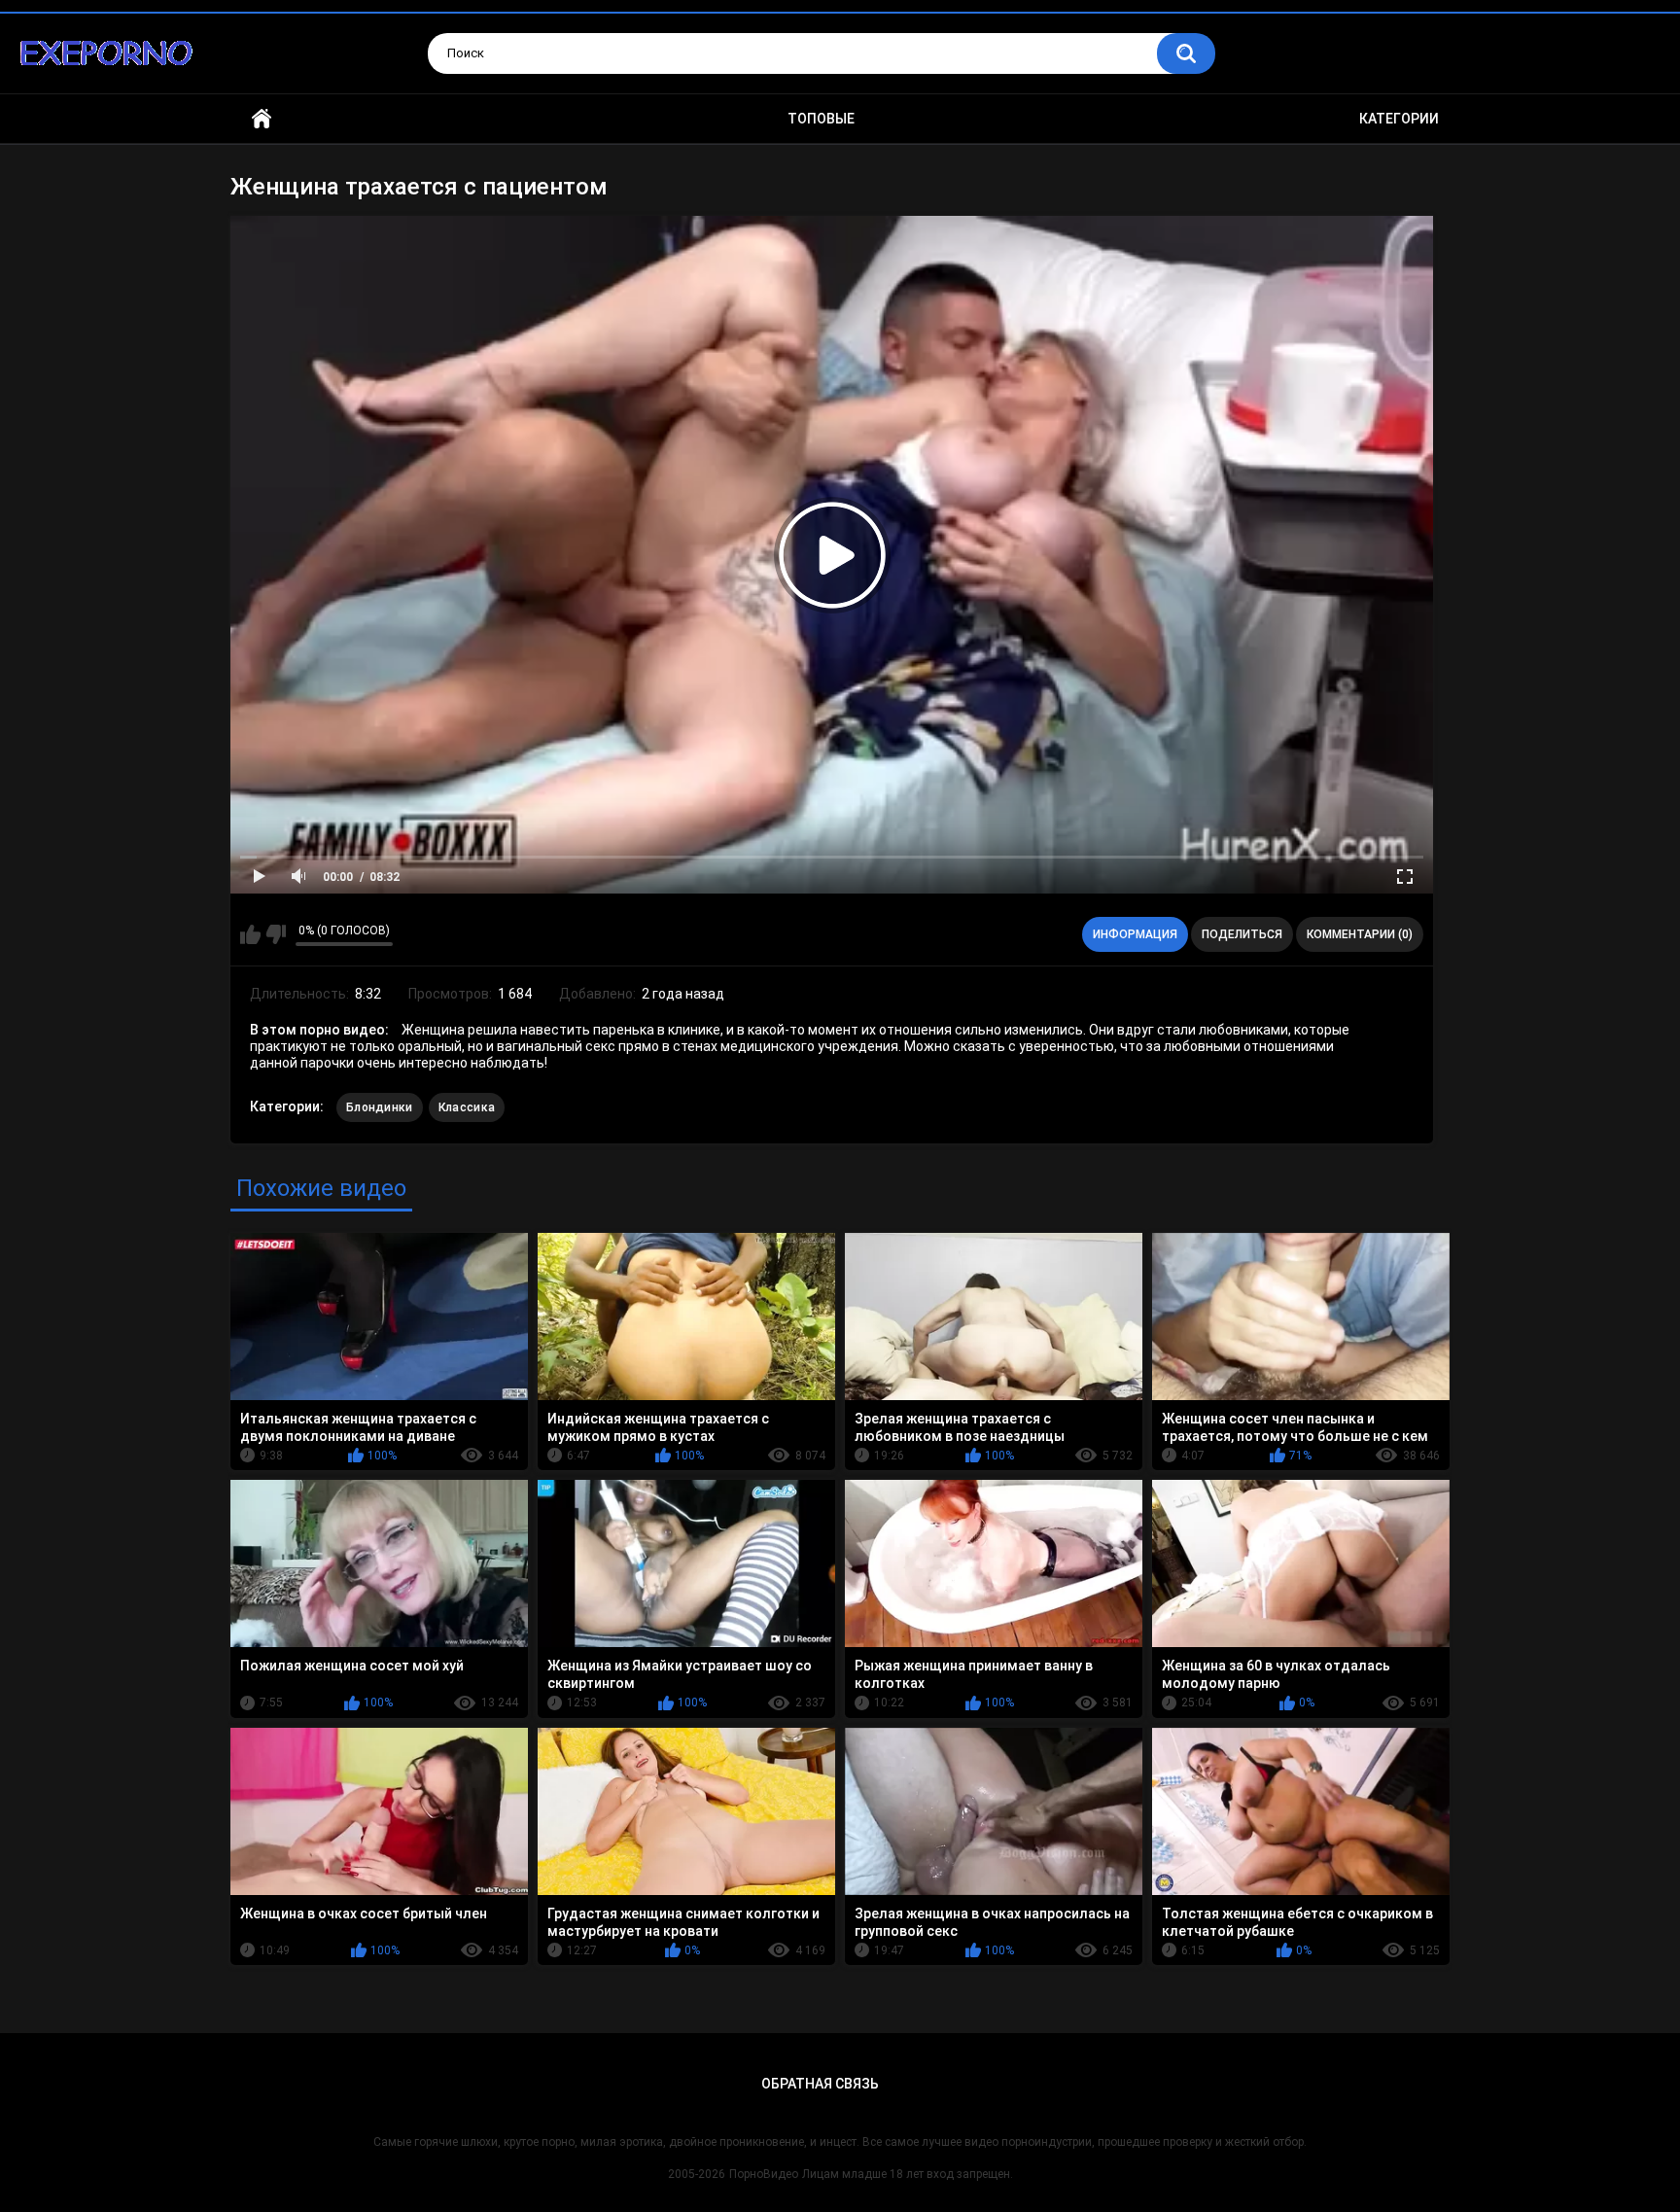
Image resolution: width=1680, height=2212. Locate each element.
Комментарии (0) (1360, 934)
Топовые (821, 119)
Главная (262, 119)
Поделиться (1242, 934)
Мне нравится (250, 934)
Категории (1399, 119)
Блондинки (380, 1107)
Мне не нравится (276, 934)
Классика (467, 1107)
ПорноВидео (764, 2174)
